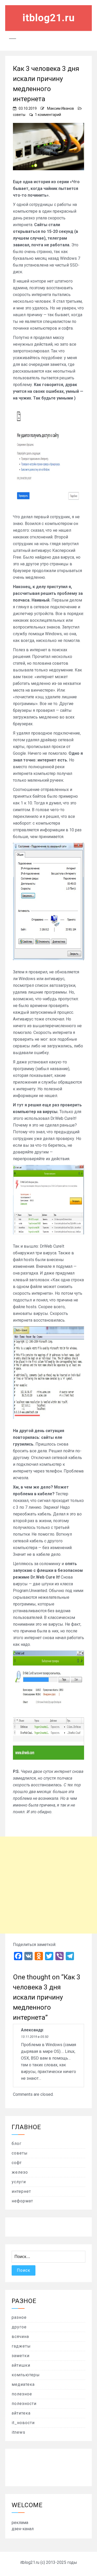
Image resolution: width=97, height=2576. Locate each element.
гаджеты (21, 2346)
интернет (21, 2191)
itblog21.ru (49, 18)
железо (20, 2172)
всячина (20, 2337)
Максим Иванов (61, 108)
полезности (24, 2404)
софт (17, 2163)
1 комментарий (48, 115)
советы (19, 115)
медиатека (23, 2384)
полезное (22, 2394)
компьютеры (26, 2375)
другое (19, 2327)
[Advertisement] (48, 1885)
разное (19, 2317)
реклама (20, 2523)
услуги (19, 2182)
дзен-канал (23, 2529)
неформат (22, 2201)
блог (17, 2144)
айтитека (21, 2413)
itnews (18, 2432)
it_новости (23, 2423)
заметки (21, 2356)
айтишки (21, 2365)
